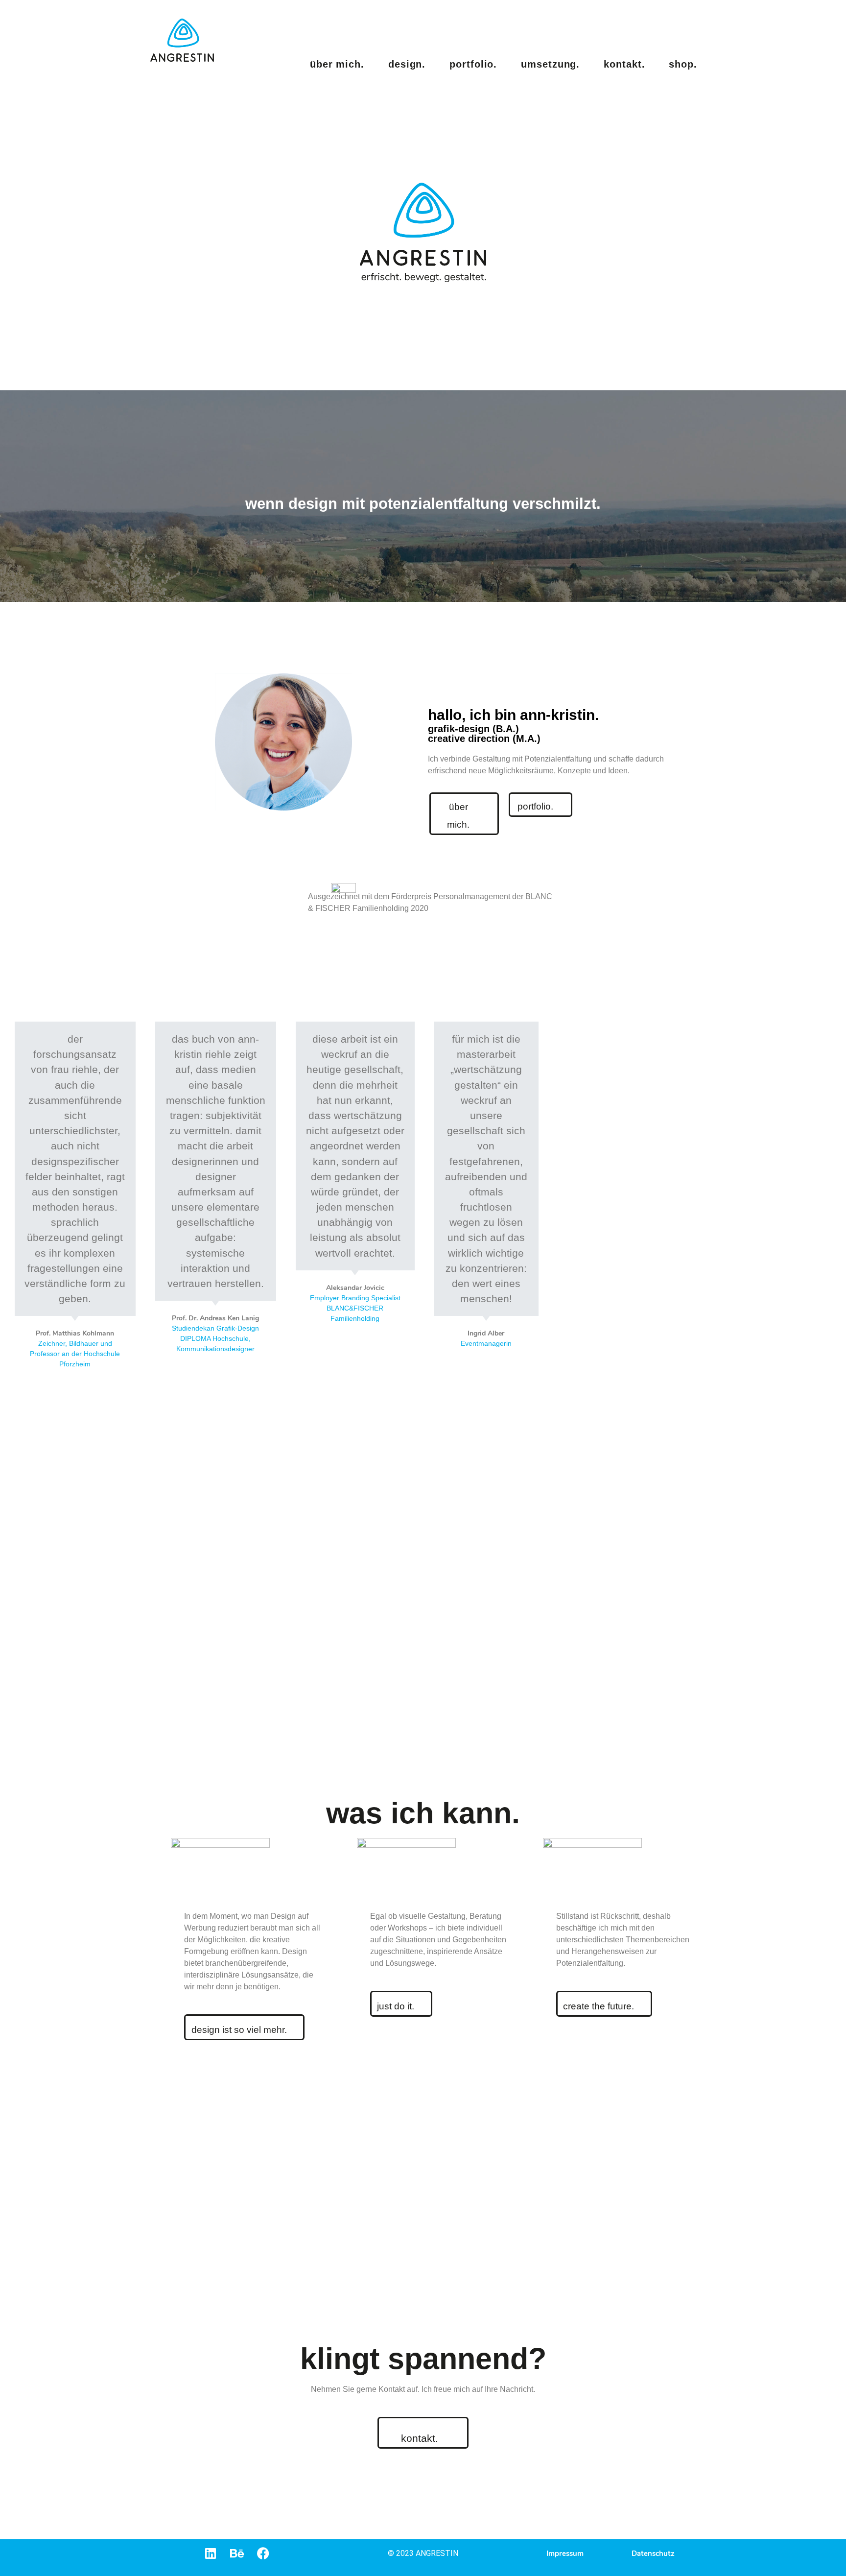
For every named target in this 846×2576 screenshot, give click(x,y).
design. (407, 64)
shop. (683, 64)
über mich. (337, 64)
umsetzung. (550, 64)
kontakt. (624, 64)
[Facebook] (263, 2553)
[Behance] (237, 2553)
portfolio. (473, 64)
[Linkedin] (210, 2553)
